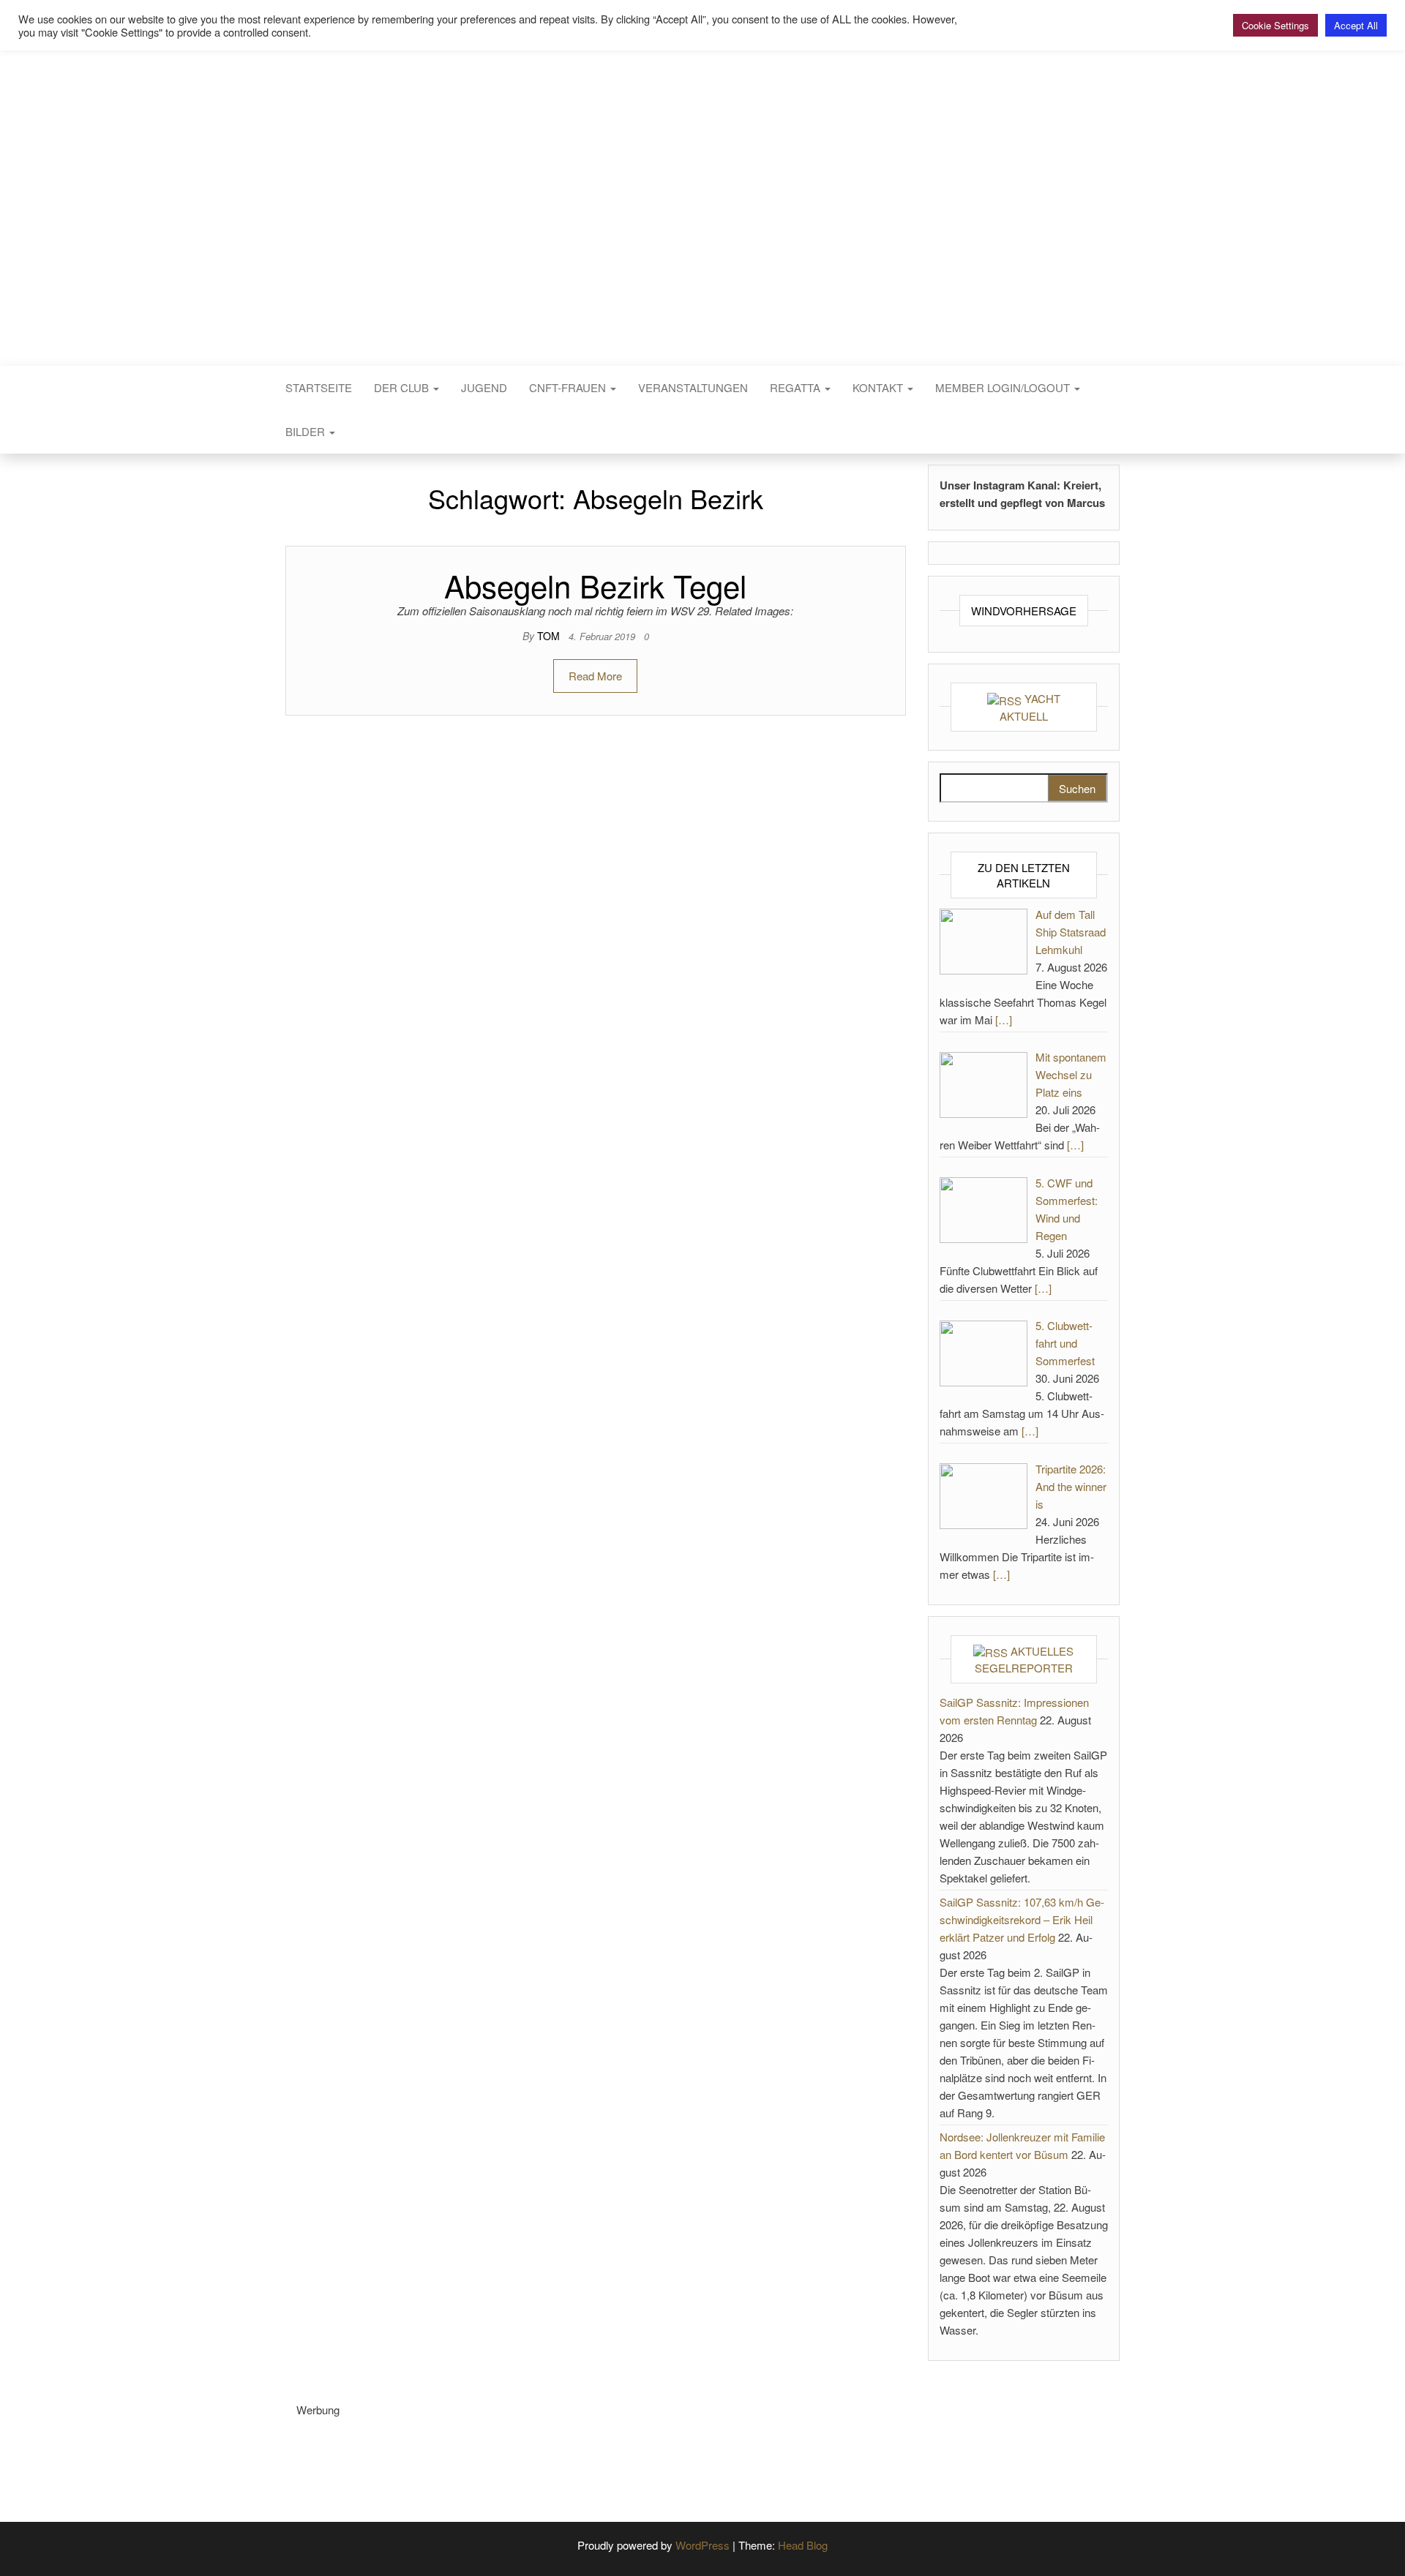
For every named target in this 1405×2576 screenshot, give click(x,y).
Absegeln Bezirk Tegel (595, 585)
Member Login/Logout (1004, 387)
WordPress (702, 2545)
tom (550, 636)
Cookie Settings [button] (1275, 25)
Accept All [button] (1356, 25)
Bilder (307, 431)
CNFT (702, 188)
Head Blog (803, 2545)
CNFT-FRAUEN (569, 387)
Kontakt (879, 387)
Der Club (403, 387)
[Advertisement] (563, 2452)
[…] (1004, 1019)
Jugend (484, 387)
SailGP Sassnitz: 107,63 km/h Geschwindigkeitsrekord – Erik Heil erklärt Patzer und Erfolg (1022, 1919)
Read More (595, 676)
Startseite (319, 387)
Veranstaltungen (693, 387)
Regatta (797, 387)
